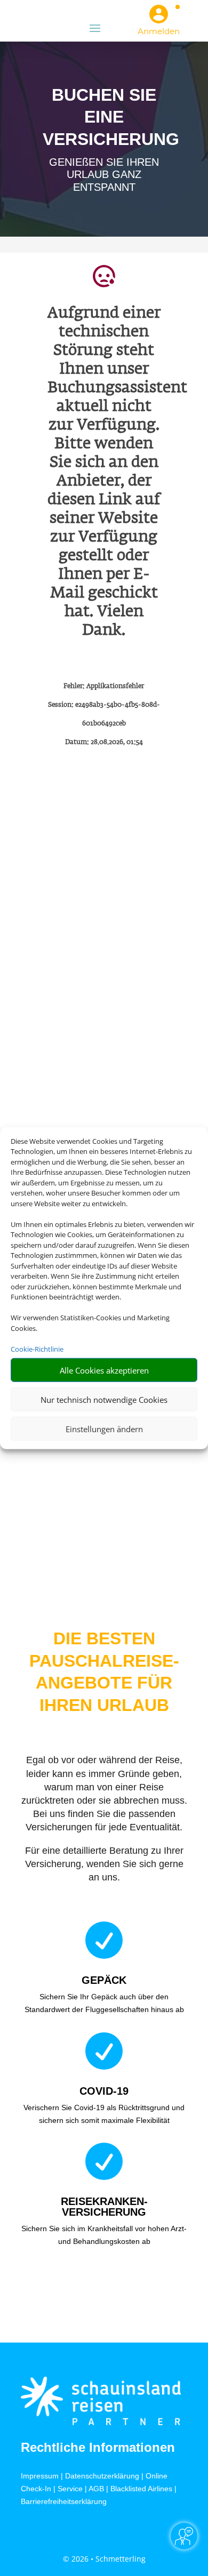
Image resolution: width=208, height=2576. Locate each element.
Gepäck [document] (104, 1980)
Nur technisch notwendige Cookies (104, 1399)
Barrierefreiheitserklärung (64, 2501)
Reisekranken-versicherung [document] (104, 2207)
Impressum (40, 2476)
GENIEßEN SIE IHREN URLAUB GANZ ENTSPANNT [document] (104, 175)
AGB (96, 2489)
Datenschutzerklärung (102, 2476)
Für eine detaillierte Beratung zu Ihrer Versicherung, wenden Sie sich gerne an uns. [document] (104, 1864)
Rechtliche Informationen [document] (98, 2448)
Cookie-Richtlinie (37, 1348)
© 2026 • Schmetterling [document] (104, 2559)
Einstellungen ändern (104, 1428)
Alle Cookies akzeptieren (104, 1370)
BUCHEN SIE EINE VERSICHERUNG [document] (104, 117)
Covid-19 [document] (104, 2091)
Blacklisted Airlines (141, 2489)
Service (70, 2489)
